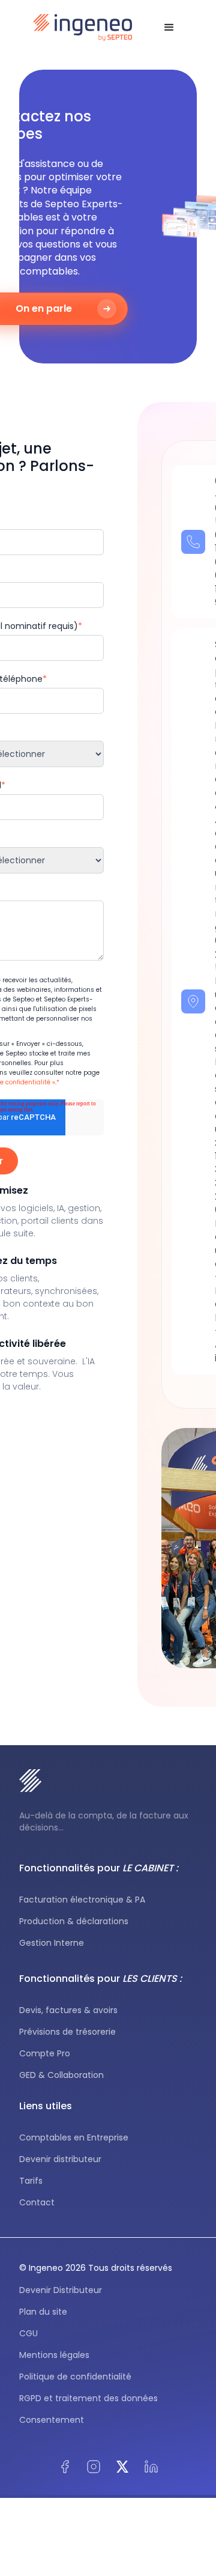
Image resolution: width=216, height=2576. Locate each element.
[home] (83, 28)
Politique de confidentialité (75, 2377)
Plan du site (43, 2312)
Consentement (52, 2420)
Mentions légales (54, 2355)
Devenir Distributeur (61, 2290)
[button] (169, 28)
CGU (28, 2333)
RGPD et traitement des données (88, 2398)
